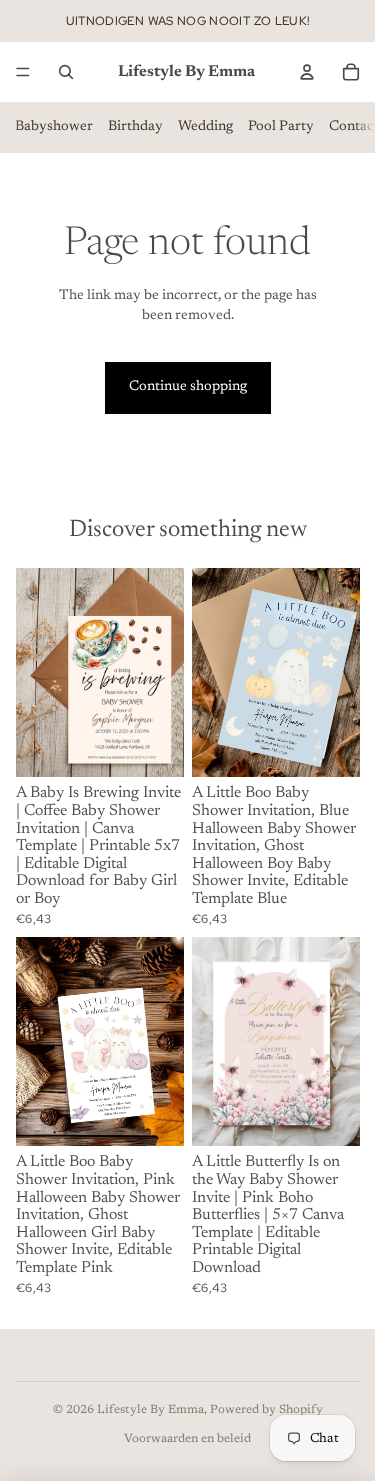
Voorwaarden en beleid (187, 1439)
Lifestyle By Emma (150, 1410)
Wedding (205, 127)
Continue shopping (188, 387)
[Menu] (23, 72)
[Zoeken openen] (66, 72)
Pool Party (281, 127)
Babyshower (54, 127)
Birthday (135, 127)
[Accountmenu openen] (307, 72)
